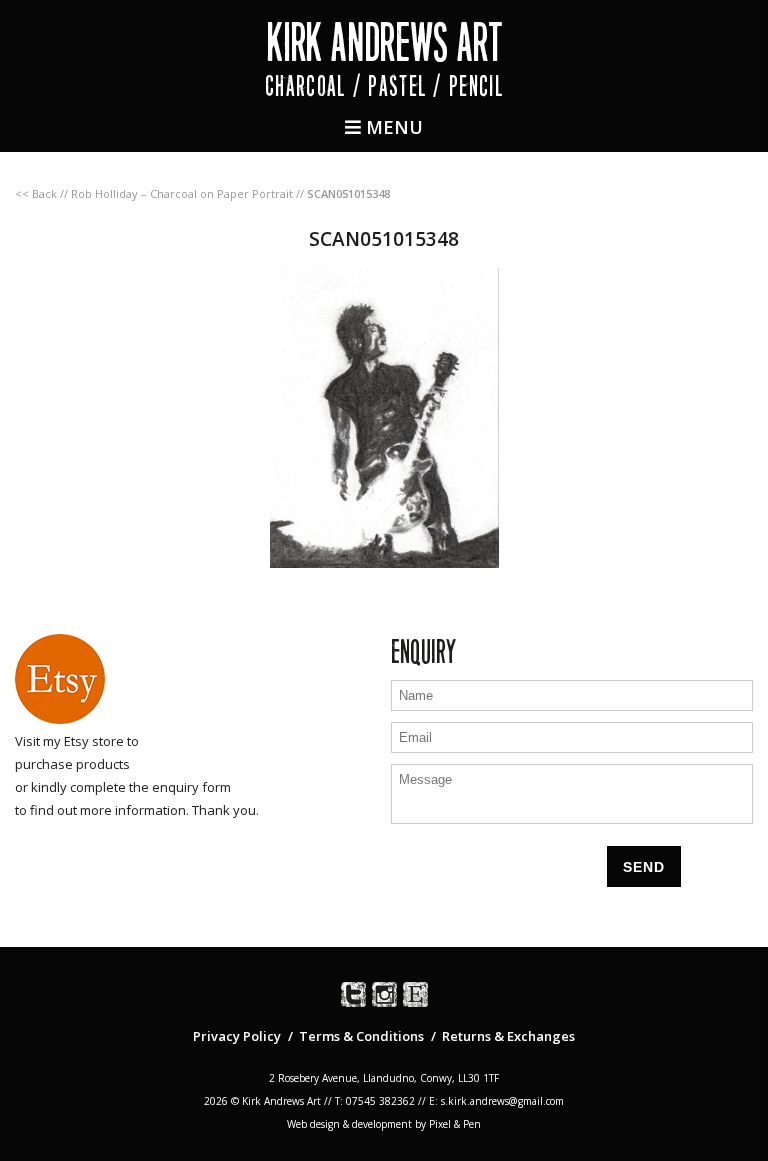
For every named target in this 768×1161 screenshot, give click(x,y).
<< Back (36, 193)
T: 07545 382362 (375, 1101)
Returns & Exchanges (508, 1036)
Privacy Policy (237, 1036)
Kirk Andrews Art (384, 42)
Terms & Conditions (361, 1036)
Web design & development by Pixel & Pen (384, 1124)
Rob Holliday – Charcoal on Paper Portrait (182, 193)
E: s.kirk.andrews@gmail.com (496, 1101)
